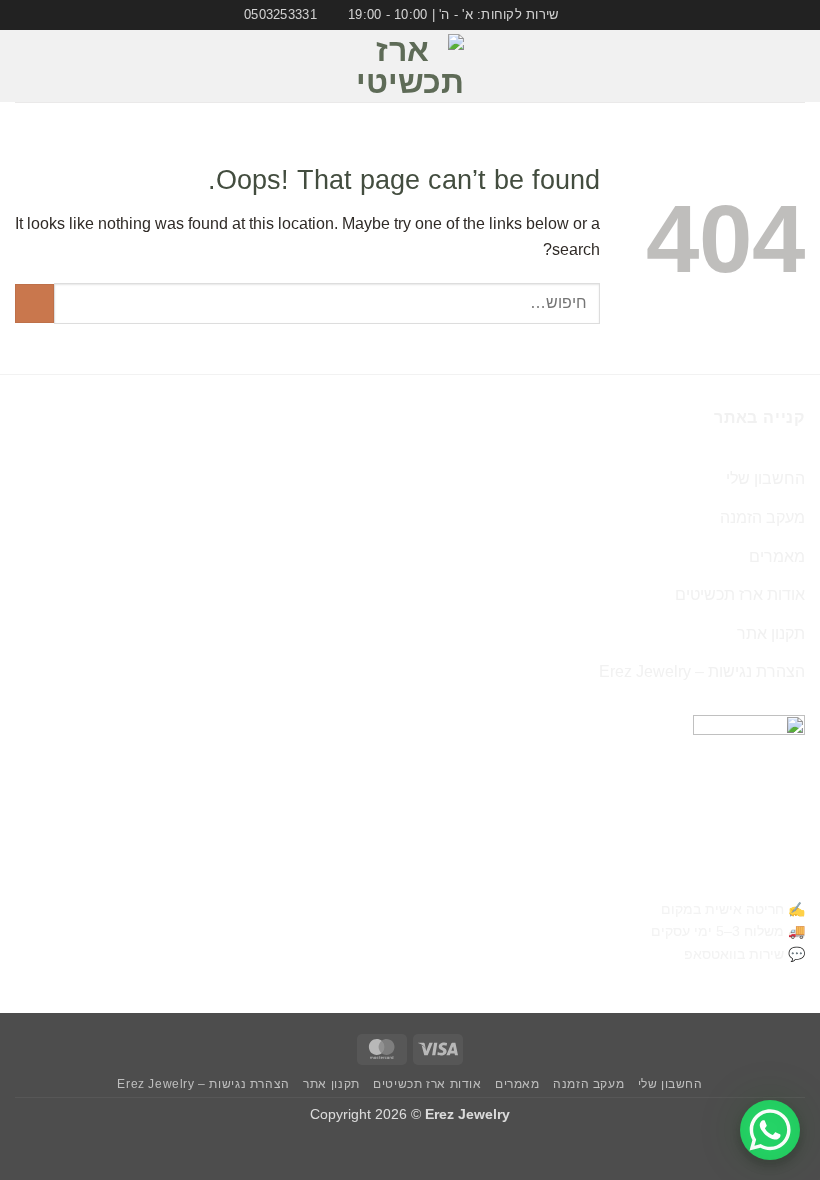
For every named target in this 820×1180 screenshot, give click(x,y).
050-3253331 (752, 874)
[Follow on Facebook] (83, 66)
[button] (793, 66)
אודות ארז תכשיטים (740, 594)
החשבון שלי (765, 478)
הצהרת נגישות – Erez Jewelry (702, 671)
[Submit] (34, 303)
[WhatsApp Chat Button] (770, 1130)
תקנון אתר (771, 633)
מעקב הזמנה (762, 517)
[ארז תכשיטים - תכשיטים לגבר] (410, 66)
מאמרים (777, 556)
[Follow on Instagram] (57, 66)
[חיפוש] (22, 66)
